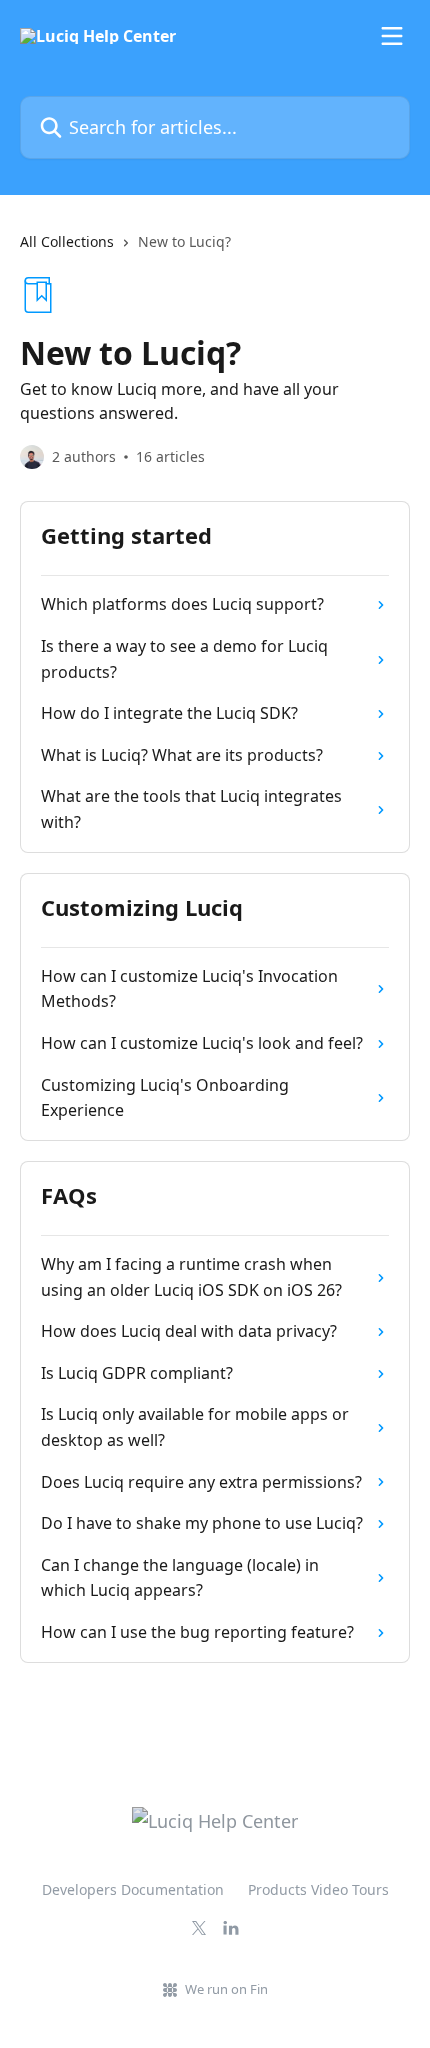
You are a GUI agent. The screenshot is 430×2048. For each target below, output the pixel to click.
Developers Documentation (133, 1889)
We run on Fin (226, 1989)
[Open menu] (392, 36)
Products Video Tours (318, 1889)
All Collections (67, 241)
